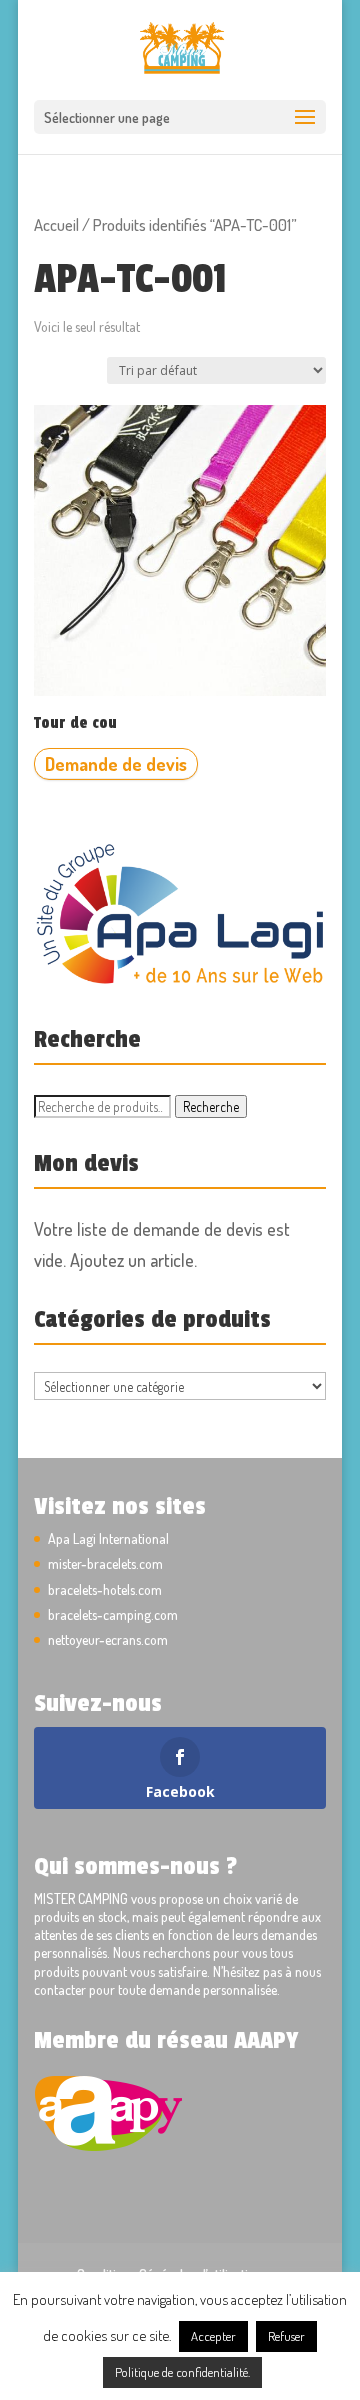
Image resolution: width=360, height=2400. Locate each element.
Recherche (211, 1106)
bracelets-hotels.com (105, 1589)
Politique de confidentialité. (182, 2372)
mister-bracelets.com (105, 1563)
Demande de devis (116, 764)
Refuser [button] (286, 2336)
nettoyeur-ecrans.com (108, 1639)
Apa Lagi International (108, 1538)
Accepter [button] (213, 2336)
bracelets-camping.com (113, 1614)
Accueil (56, 224)
